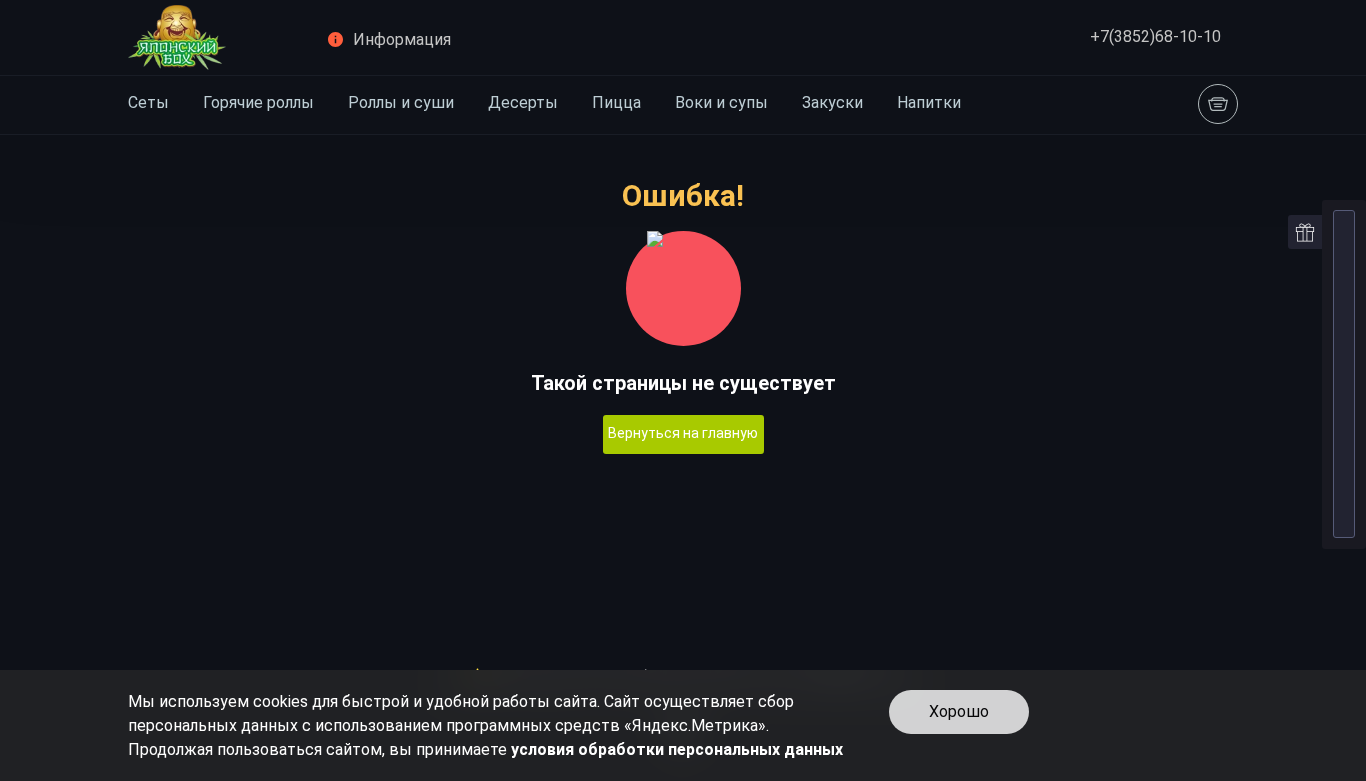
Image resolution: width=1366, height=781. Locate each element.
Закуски (832, 102)
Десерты (523, 102)
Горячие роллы (258, 102)
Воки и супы (721, 102)
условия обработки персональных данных (677, 749)
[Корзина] (1218, 104)
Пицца (616, 102)
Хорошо (959, 711)
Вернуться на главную (683, 433)
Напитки (929, 102)
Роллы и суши (401, 102)
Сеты (148, 102)
